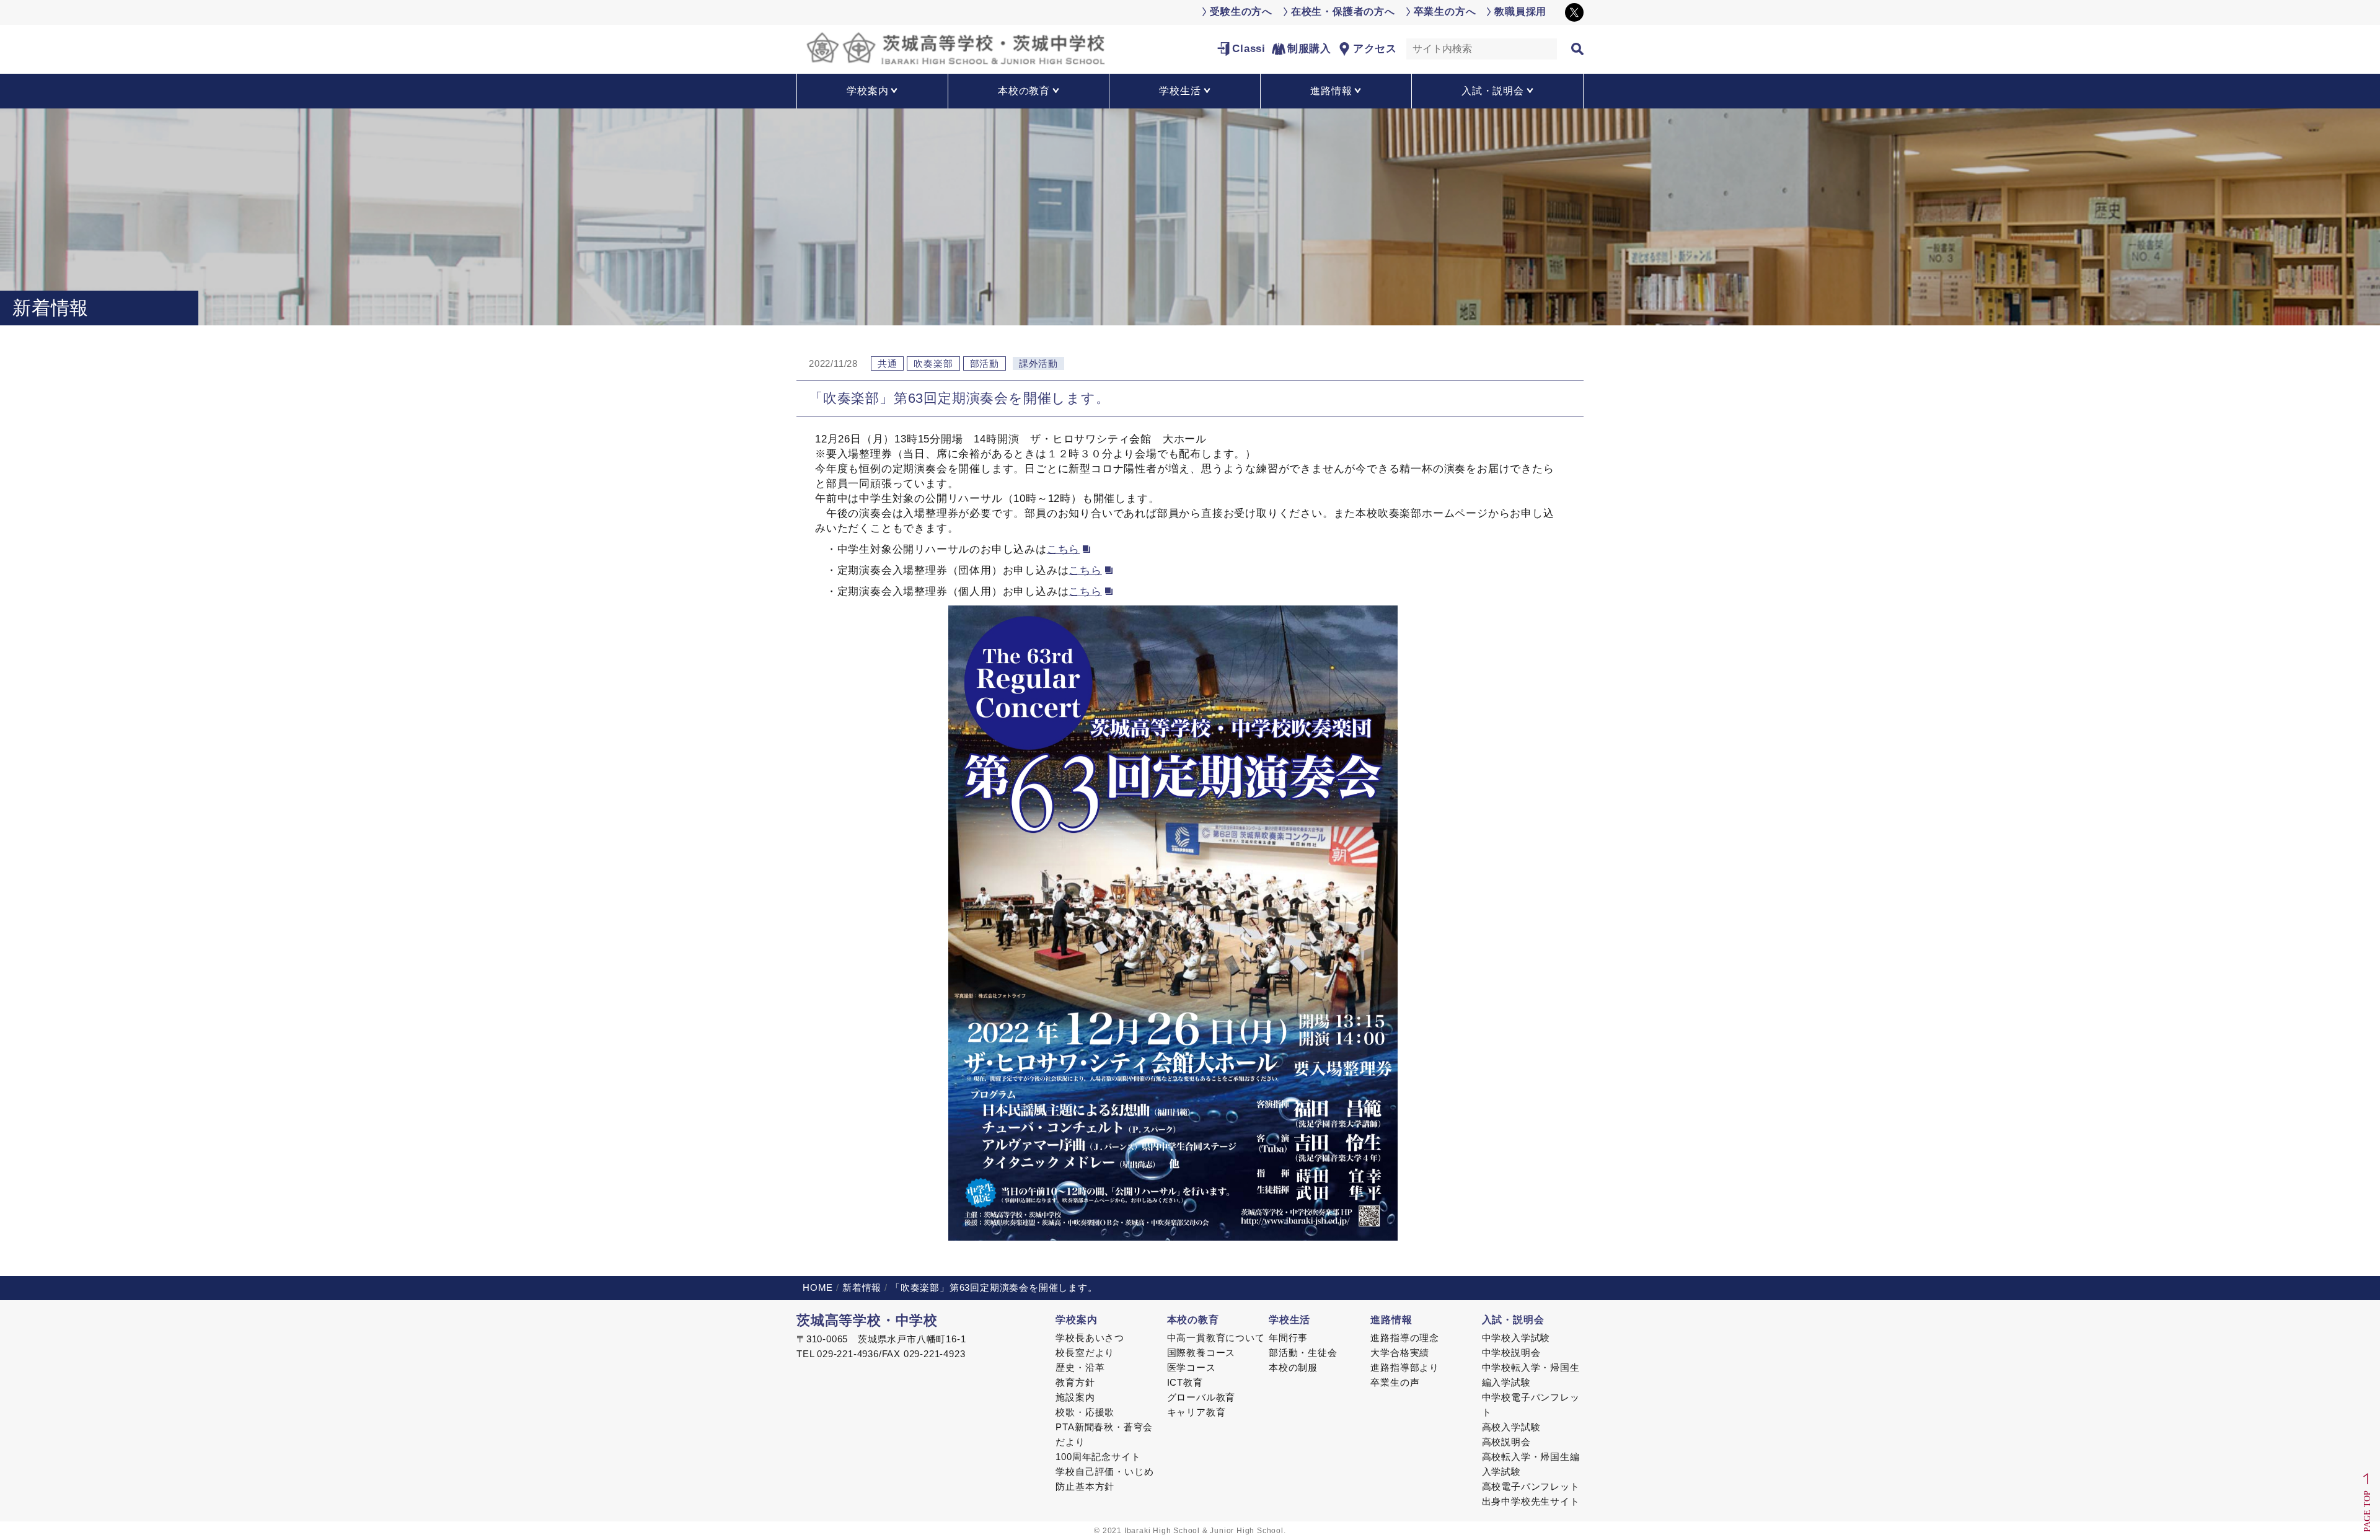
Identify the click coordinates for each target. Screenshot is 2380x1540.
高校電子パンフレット (1531, 1486)
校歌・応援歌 (1085, 1412)
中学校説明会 (1511, 1353)
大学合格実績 (1400, 1353)
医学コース (1192, 1367)
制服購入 (1309, 49)
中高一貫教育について (1216, 1338)
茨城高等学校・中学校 (867, 1320)
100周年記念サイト (1098, 1457)
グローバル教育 (1201, 1397)
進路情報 (1391, 1320)
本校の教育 (1193, 1320)
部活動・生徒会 (1303, 1353)
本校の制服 (1293, 1367)
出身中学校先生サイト (1531, 1501)
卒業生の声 (1395, 1382)
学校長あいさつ (1090, 1338)
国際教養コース (1201, 1353)
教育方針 (1075, 1382)
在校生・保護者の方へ (1343, 11)
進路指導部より (1405, 1367)
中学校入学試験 (1516, 1338)
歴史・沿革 (1080, 1367)
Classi (1249, 49)
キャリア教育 (1197, 1412)
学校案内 (1076, 1320)
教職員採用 (1520, 11)
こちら (1063, 549)
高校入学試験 (1511, 1427)
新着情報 (862, 1287)
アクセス (1375, 49)
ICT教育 (1185, 1382)
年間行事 (1288, 1338)
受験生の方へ (1241, 11)
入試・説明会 (1513, 1320)
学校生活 (1289, 1320)
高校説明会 (1506, 1442)
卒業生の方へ (1445, 11)
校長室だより (1085, 1353)
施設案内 (1075, 1397)
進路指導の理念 (1405, 1338)
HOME (818, 1287)
